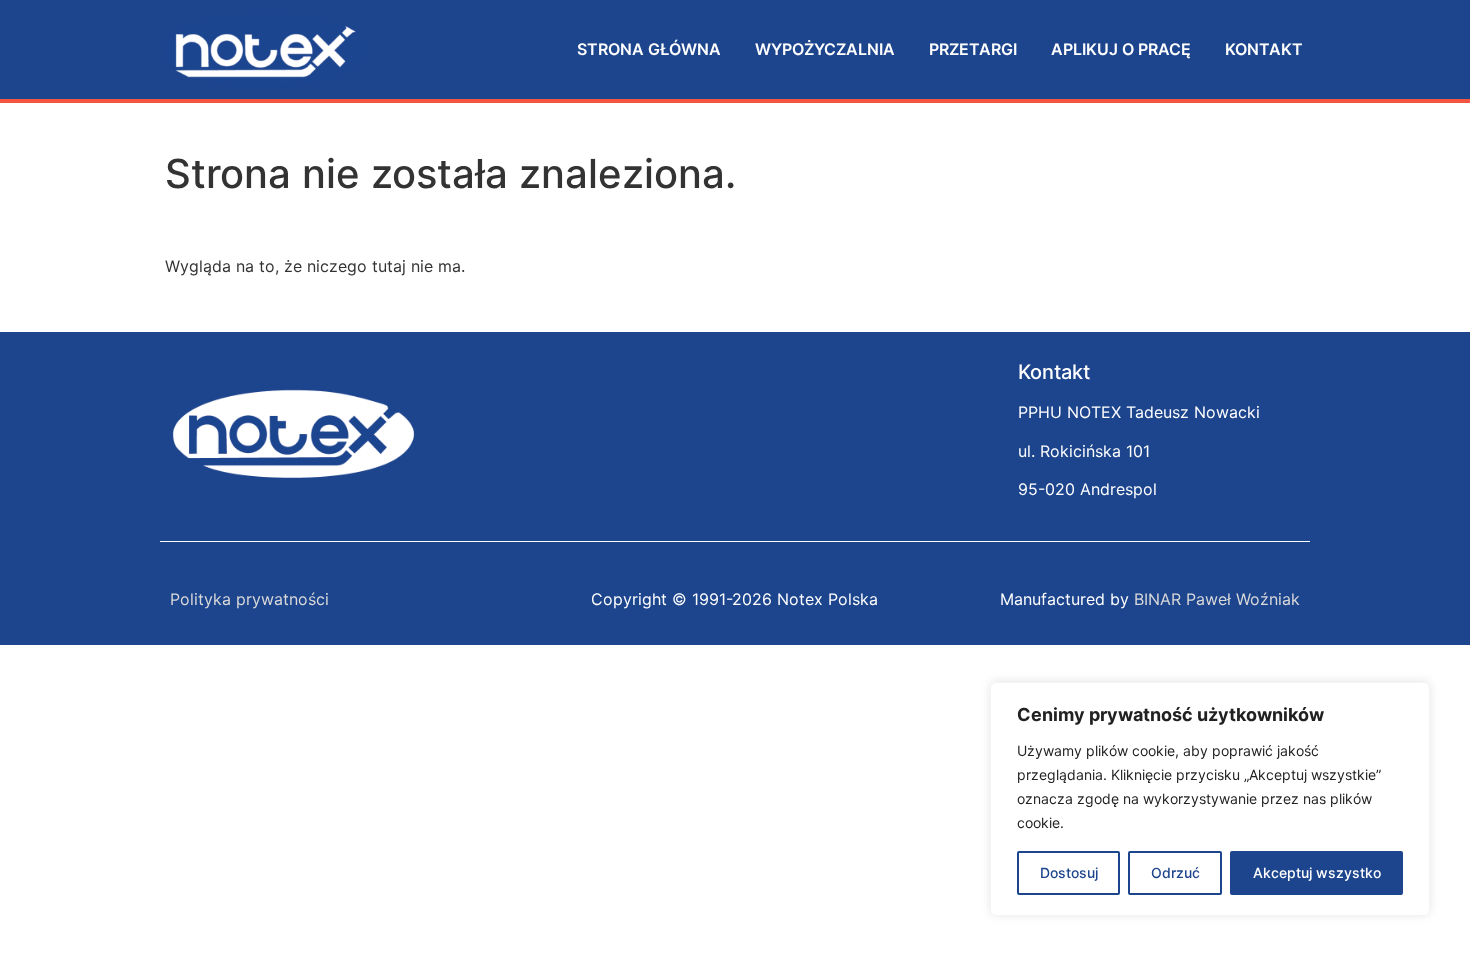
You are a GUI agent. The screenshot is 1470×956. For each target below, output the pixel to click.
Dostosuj (1069, 872)
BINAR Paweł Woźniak (1217, 599)
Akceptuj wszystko (1317, 872)
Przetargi (973, 49)
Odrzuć (1175, 872)
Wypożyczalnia (825, 49)
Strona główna (649, 49)
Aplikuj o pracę (1121, 49)
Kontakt (1264, 49)
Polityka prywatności (249, 599)
